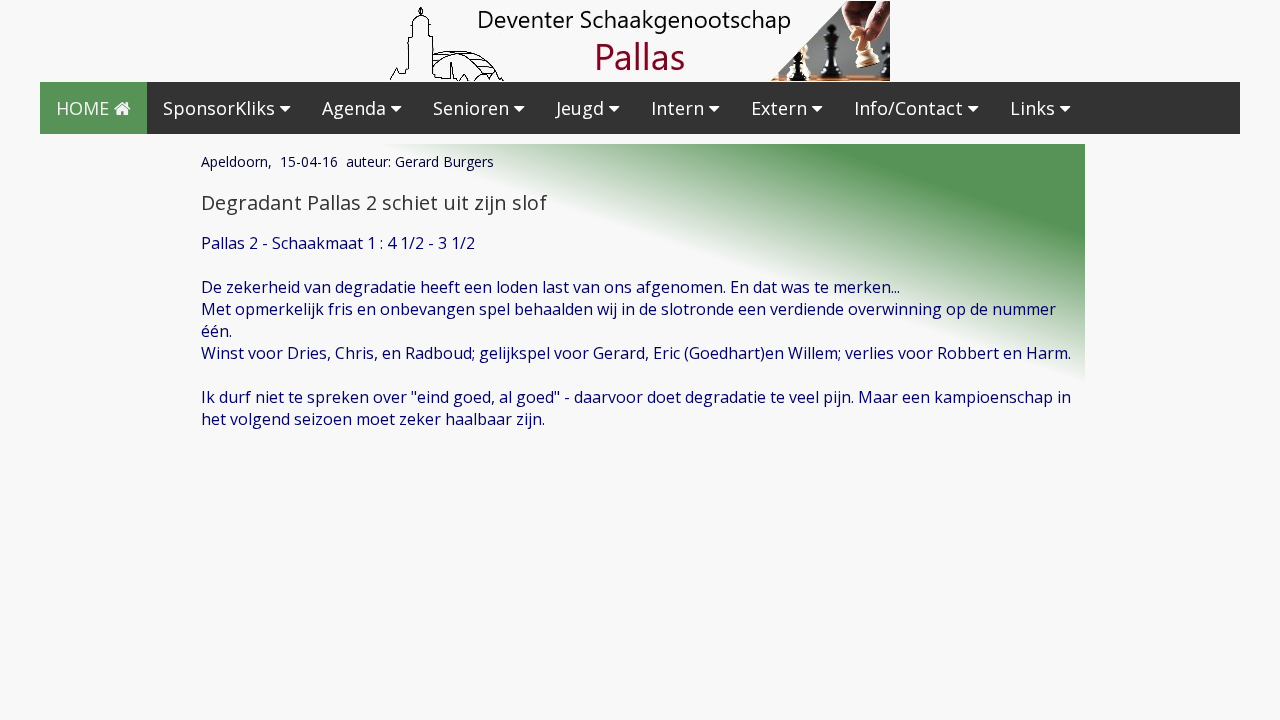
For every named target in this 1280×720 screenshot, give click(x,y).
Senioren (473, 108)
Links (1035, 108)
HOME (85, 108)
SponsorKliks (221, 108)
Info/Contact (911, 108)
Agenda (356, 108)
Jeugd (582, 108)
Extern (781, 108)
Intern (680, 108)
